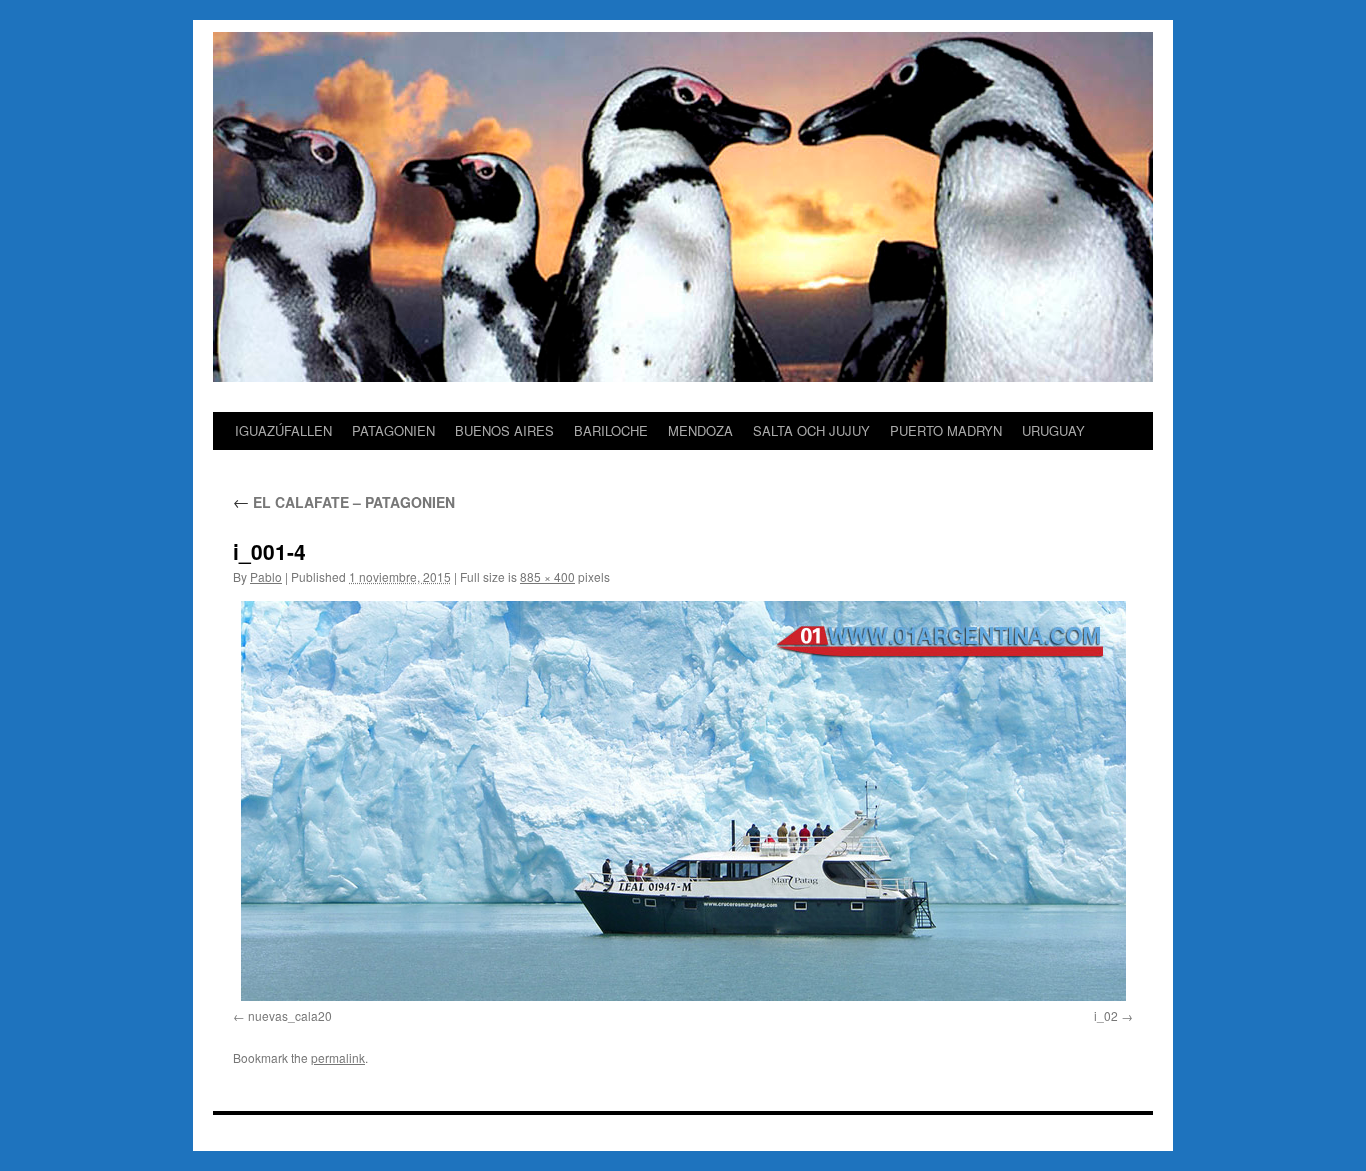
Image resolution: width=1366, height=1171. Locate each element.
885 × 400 (547, 576)
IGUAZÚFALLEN (283, 430)
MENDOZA (700, 430)
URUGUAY (1053, 430)
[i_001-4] (683, 801)
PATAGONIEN (393, 430)
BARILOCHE (611, 430)
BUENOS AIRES (504, 430)
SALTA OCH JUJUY (811, 430)
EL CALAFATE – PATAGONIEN (344, 502)
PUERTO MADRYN (946, 430)
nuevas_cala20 (290, 1015)
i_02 (1106, 1015)
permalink (338, 1057)
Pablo (266, 576)
